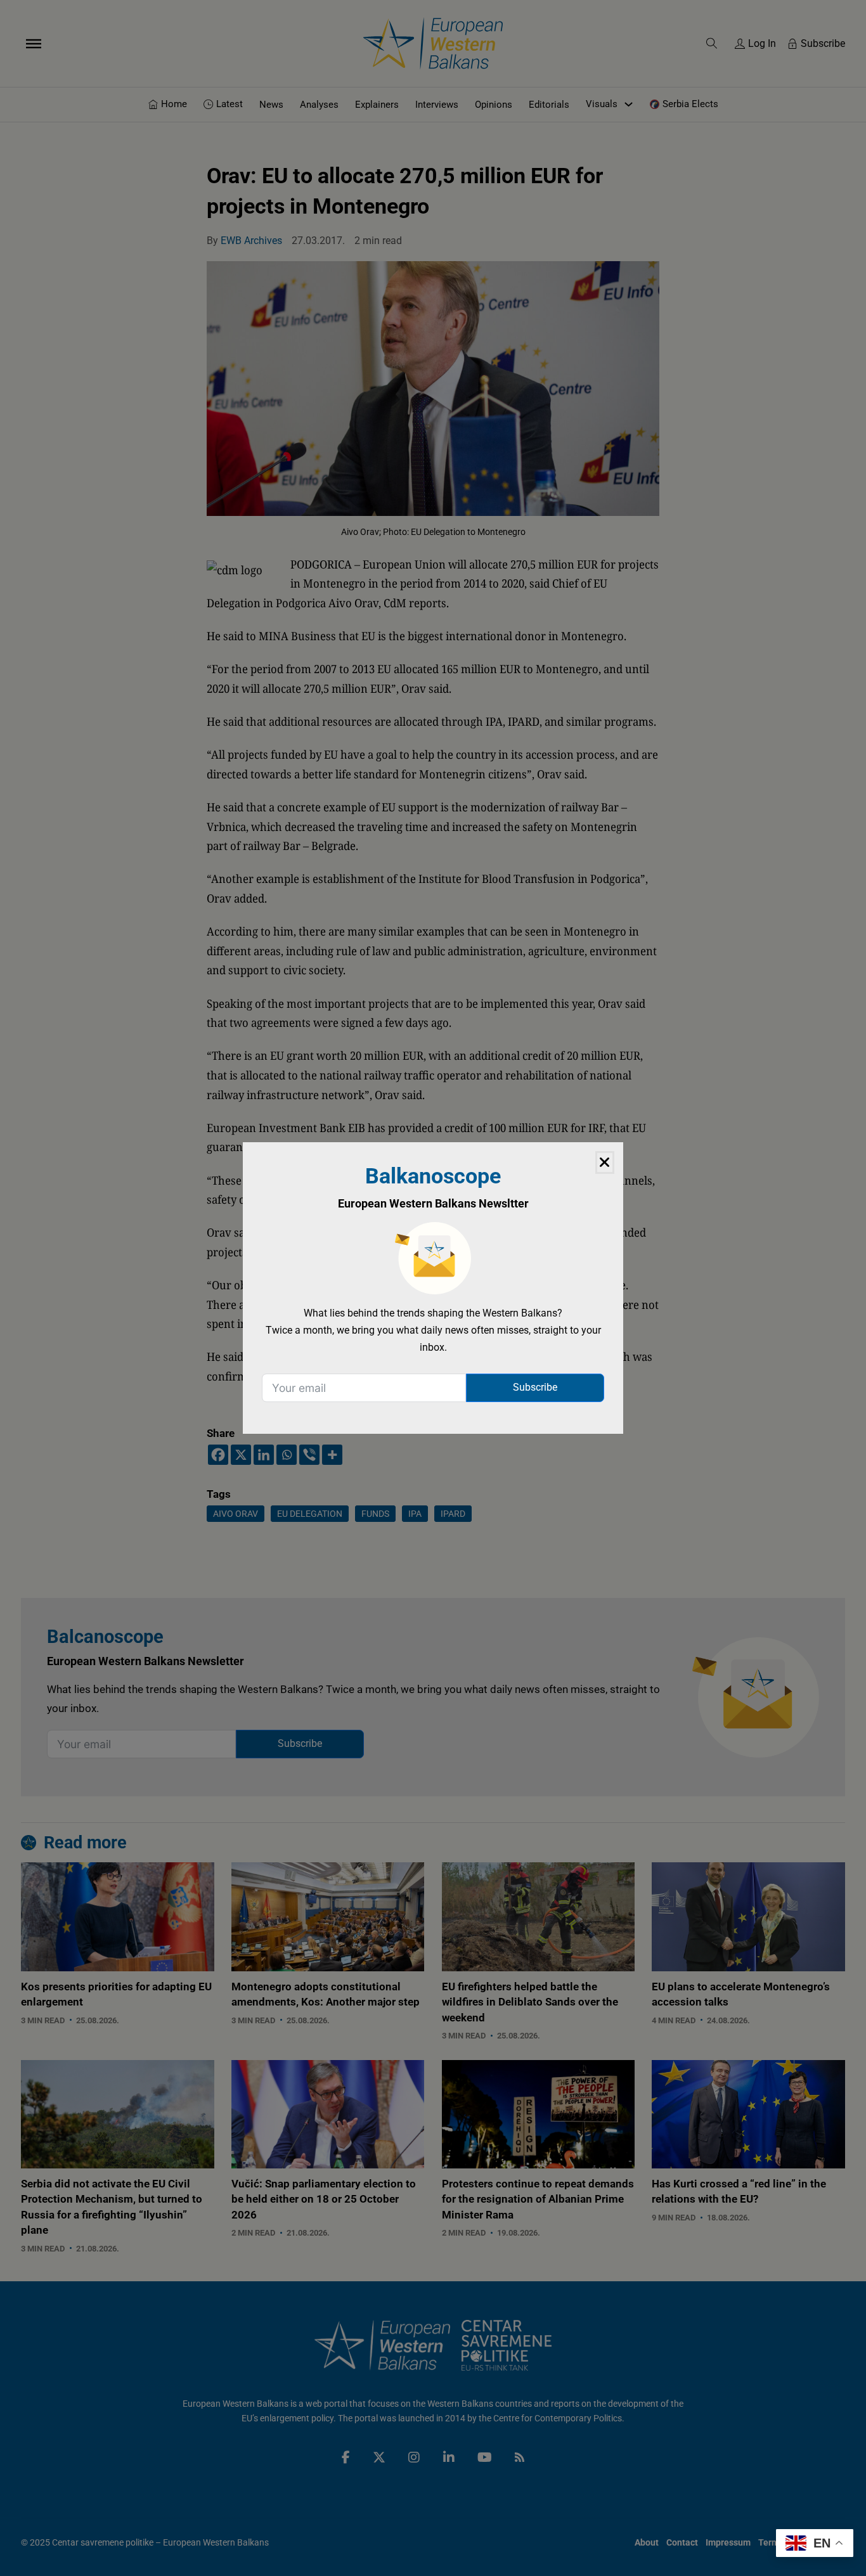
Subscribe (535, 1387)
